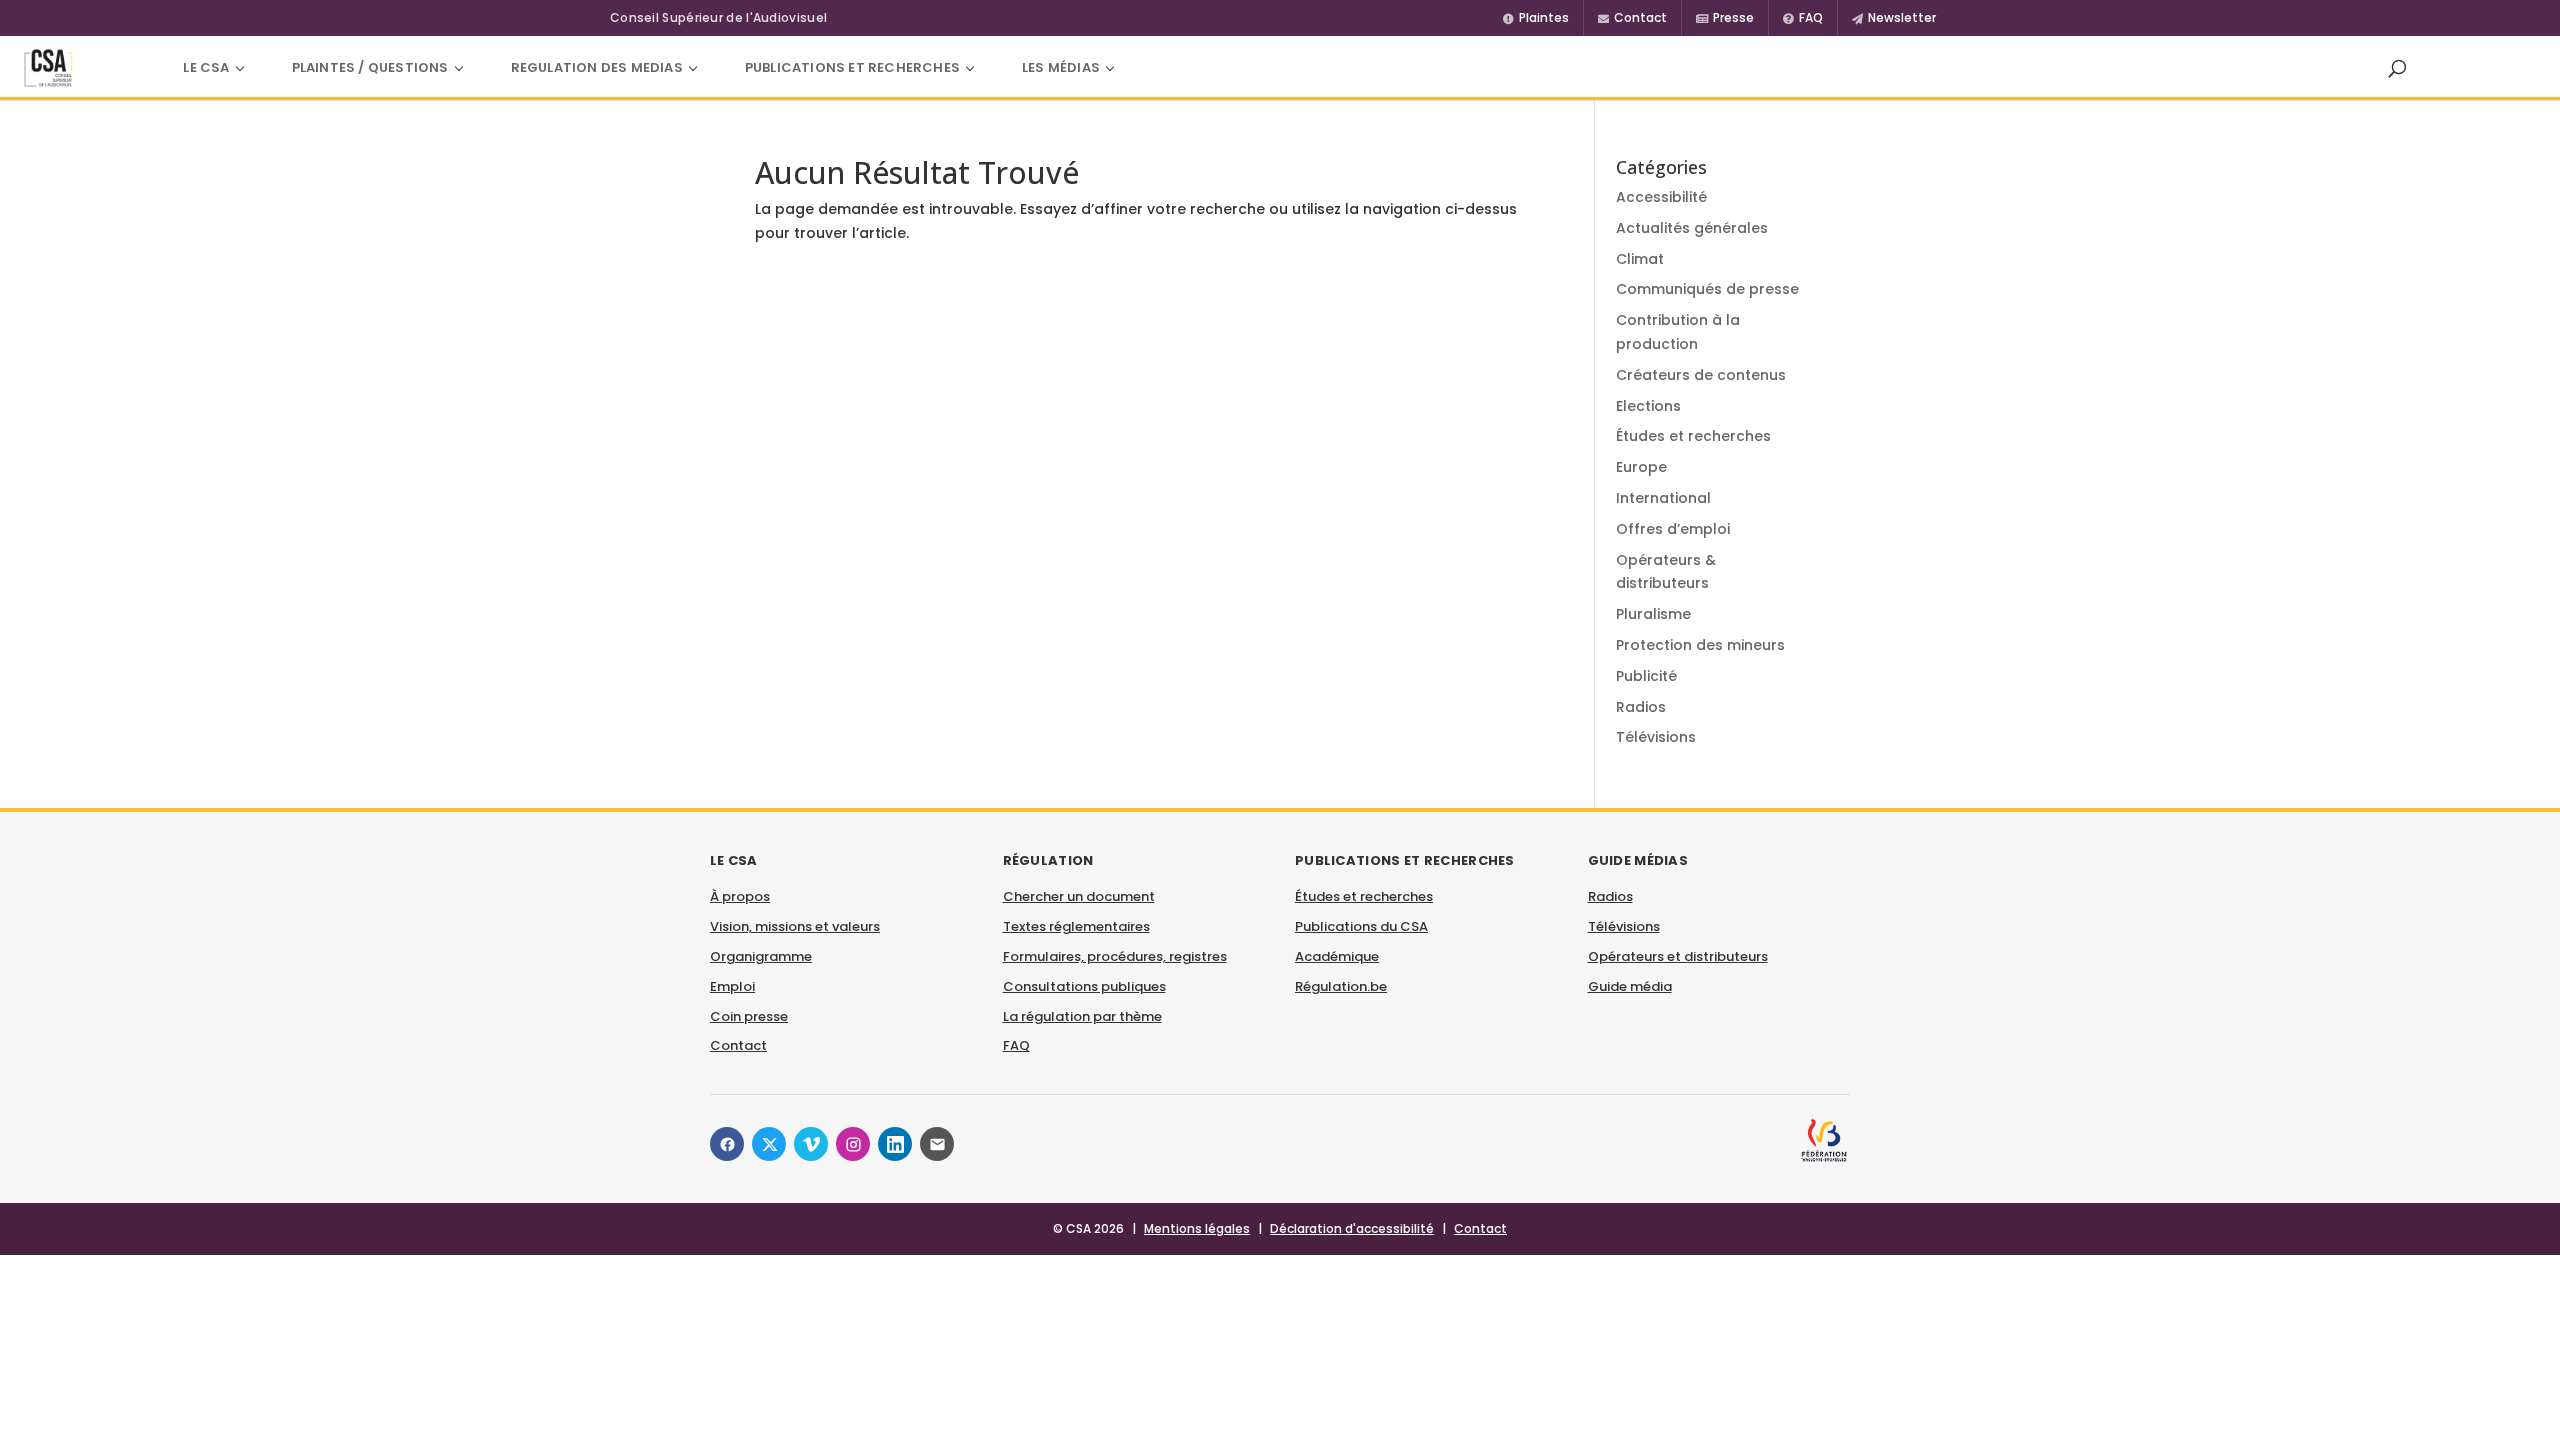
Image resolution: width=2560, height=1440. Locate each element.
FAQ (1016, 1045)
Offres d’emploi (1673, 529)
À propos (740, 896)
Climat (1640, 259)
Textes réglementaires (1076, 926)
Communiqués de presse (1707, 289)
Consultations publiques (1084, 986)
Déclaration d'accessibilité (1352, 1228)
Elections (1648, 406)
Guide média (1630, 986)
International (1663, 498)
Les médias (1061, 67)
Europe (1641, 467)
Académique (1337, 956)
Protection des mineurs (1700, 645)
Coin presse (749, 1016)
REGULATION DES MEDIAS (597, 67)
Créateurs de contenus (1701, 375)
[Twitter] (769, 1144)
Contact (738, 1045)
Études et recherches (1693, 436)
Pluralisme (1653, 614)
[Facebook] (727, 1144)
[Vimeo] (811, 1144)
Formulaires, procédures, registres (1115, 956)
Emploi (732, 986)
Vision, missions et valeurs (795, 926)
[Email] (937, 1144)
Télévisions (1656, 737)
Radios (1641, 707)
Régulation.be (1341, 986)
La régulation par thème (1082, 1016)
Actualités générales (1692, 228)
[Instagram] (853, 1144)
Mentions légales (1197, 1228)
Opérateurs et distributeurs (1678, 956)
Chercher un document (1079, 896)
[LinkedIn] (895, 1144)
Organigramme (761, 956)
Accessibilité (1661, 197)
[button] (2397, 68)
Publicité (1646, 676)
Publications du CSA (1361, 926)
